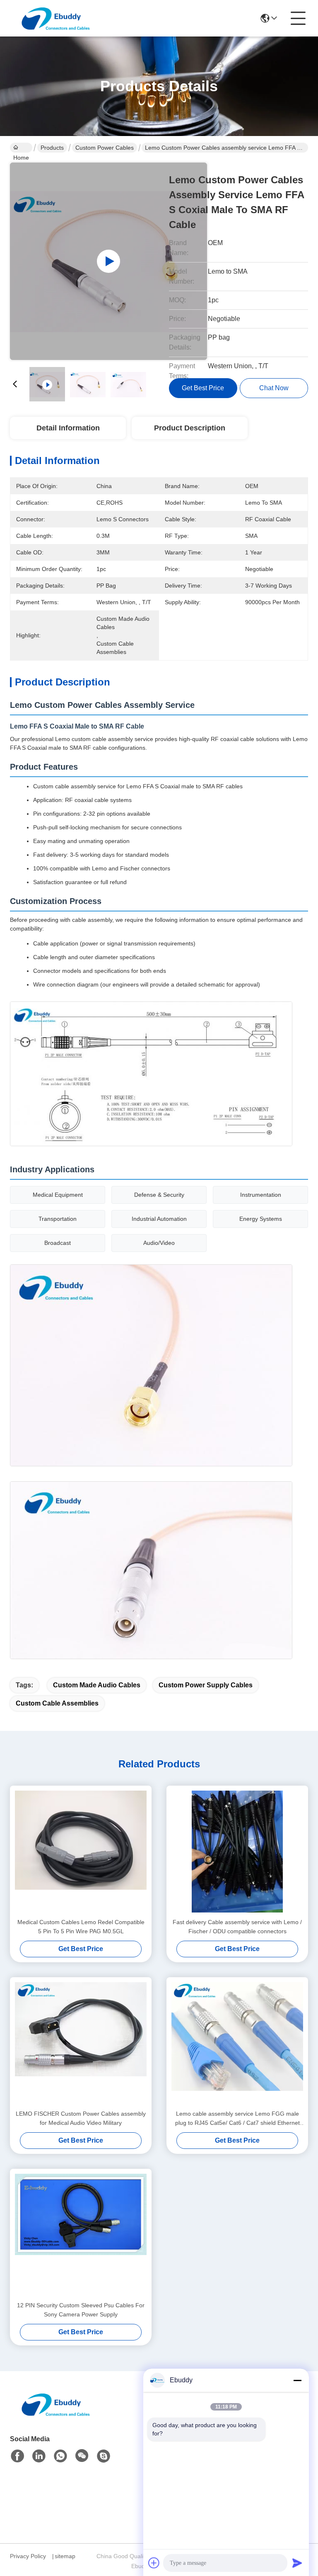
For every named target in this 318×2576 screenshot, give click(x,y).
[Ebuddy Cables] (104, 2456)
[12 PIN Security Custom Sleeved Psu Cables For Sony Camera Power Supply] (81, 2235)
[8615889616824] (60, 2456)
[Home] (55, 2414)
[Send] (297, 2563)
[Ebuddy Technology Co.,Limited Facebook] (17, 2456)
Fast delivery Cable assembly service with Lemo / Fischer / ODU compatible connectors (237, 1927)
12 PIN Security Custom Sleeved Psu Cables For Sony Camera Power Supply (81, 2310)
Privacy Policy (28, 2556)
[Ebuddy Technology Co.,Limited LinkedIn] (39, 2456)
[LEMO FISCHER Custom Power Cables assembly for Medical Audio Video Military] (81, 2043)
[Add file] (154, 2563)
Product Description (190, 428)
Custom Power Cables (105, 148)
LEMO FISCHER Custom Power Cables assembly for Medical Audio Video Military (81, 2118)
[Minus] (297, 2380)
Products (52, 148)
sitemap (65, 2556)
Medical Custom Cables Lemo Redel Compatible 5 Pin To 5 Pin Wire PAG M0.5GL (81, 1927)
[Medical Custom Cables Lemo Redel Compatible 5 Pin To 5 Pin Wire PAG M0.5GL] (81, 1852)
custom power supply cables (206, 1685)
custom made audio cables (97, 1685)
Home (21, 148)
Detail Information (68, 428)
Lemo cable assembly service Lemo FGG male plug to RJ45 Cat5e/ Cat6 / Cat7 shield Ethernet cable (237, 2119)
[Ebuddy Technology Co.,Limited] (55, 18)
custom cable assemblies (57, 1703)
